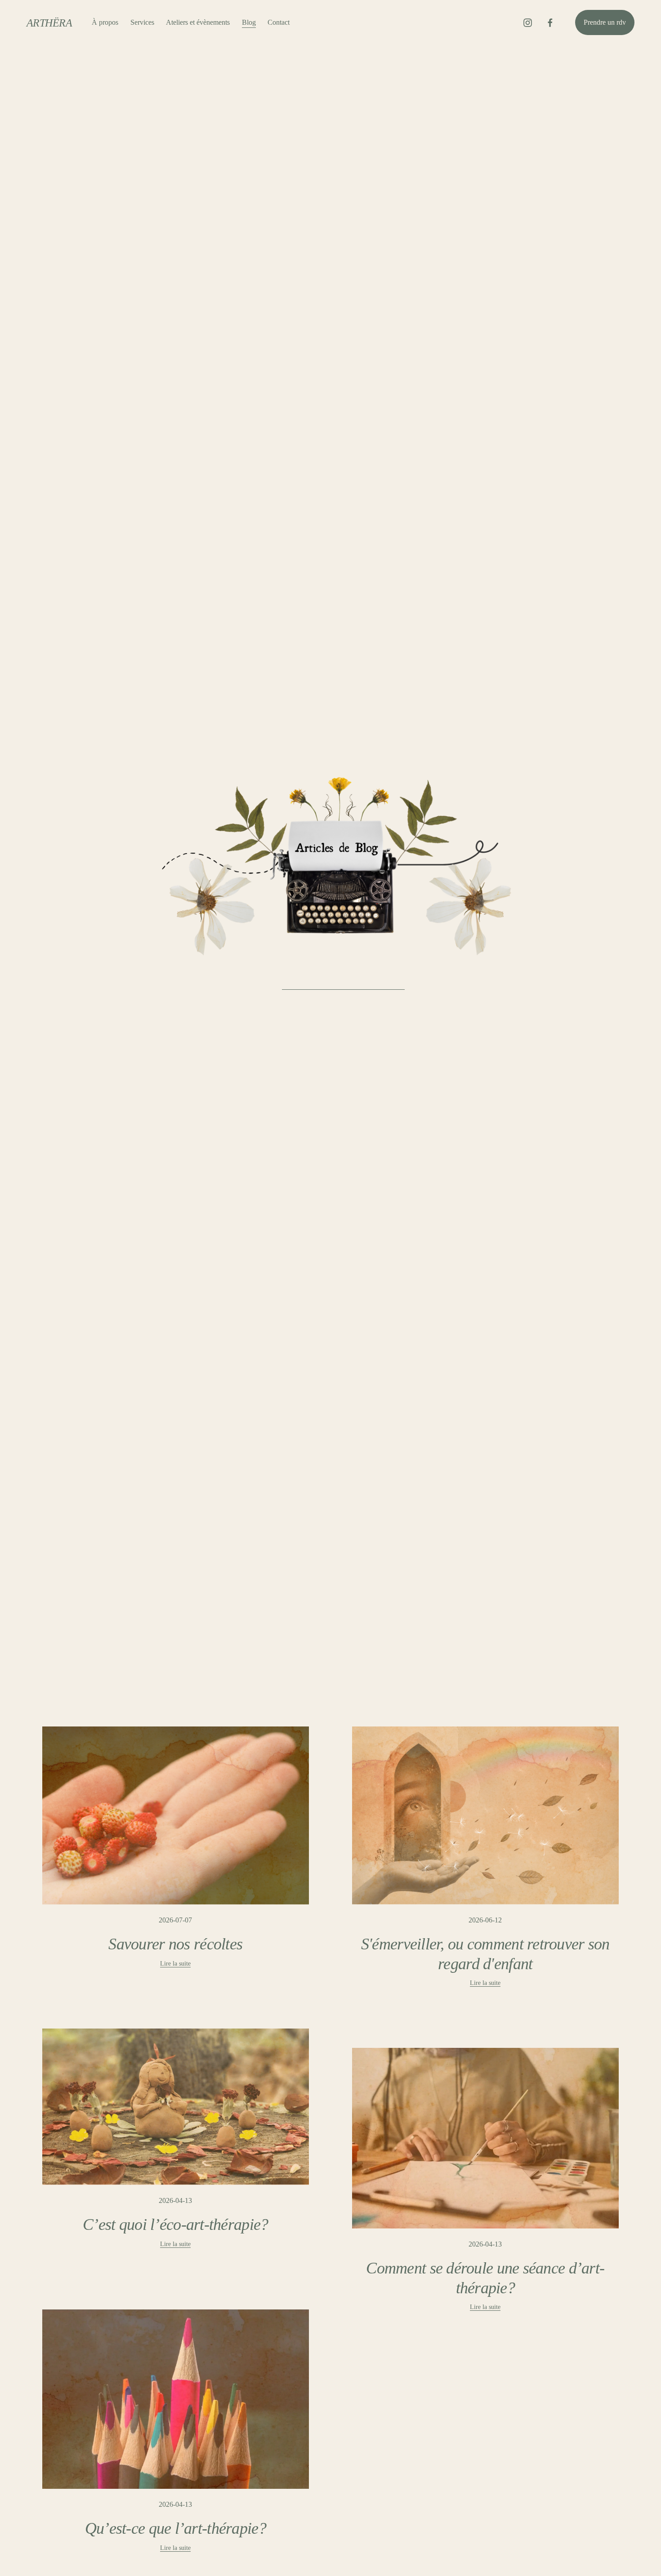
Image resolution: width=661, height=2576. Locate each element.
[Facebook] (550, 23)
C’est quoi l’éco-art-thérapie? (175, 2225)
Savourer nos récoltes (175, 1944)
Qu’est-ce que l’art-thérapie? (176, 2528)
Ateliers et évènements (198, 22)
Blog (249, 22)
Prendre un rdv (605, 22)
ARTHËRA (49, 23)
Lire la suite (175, 1963)
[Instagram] (528, 23)
